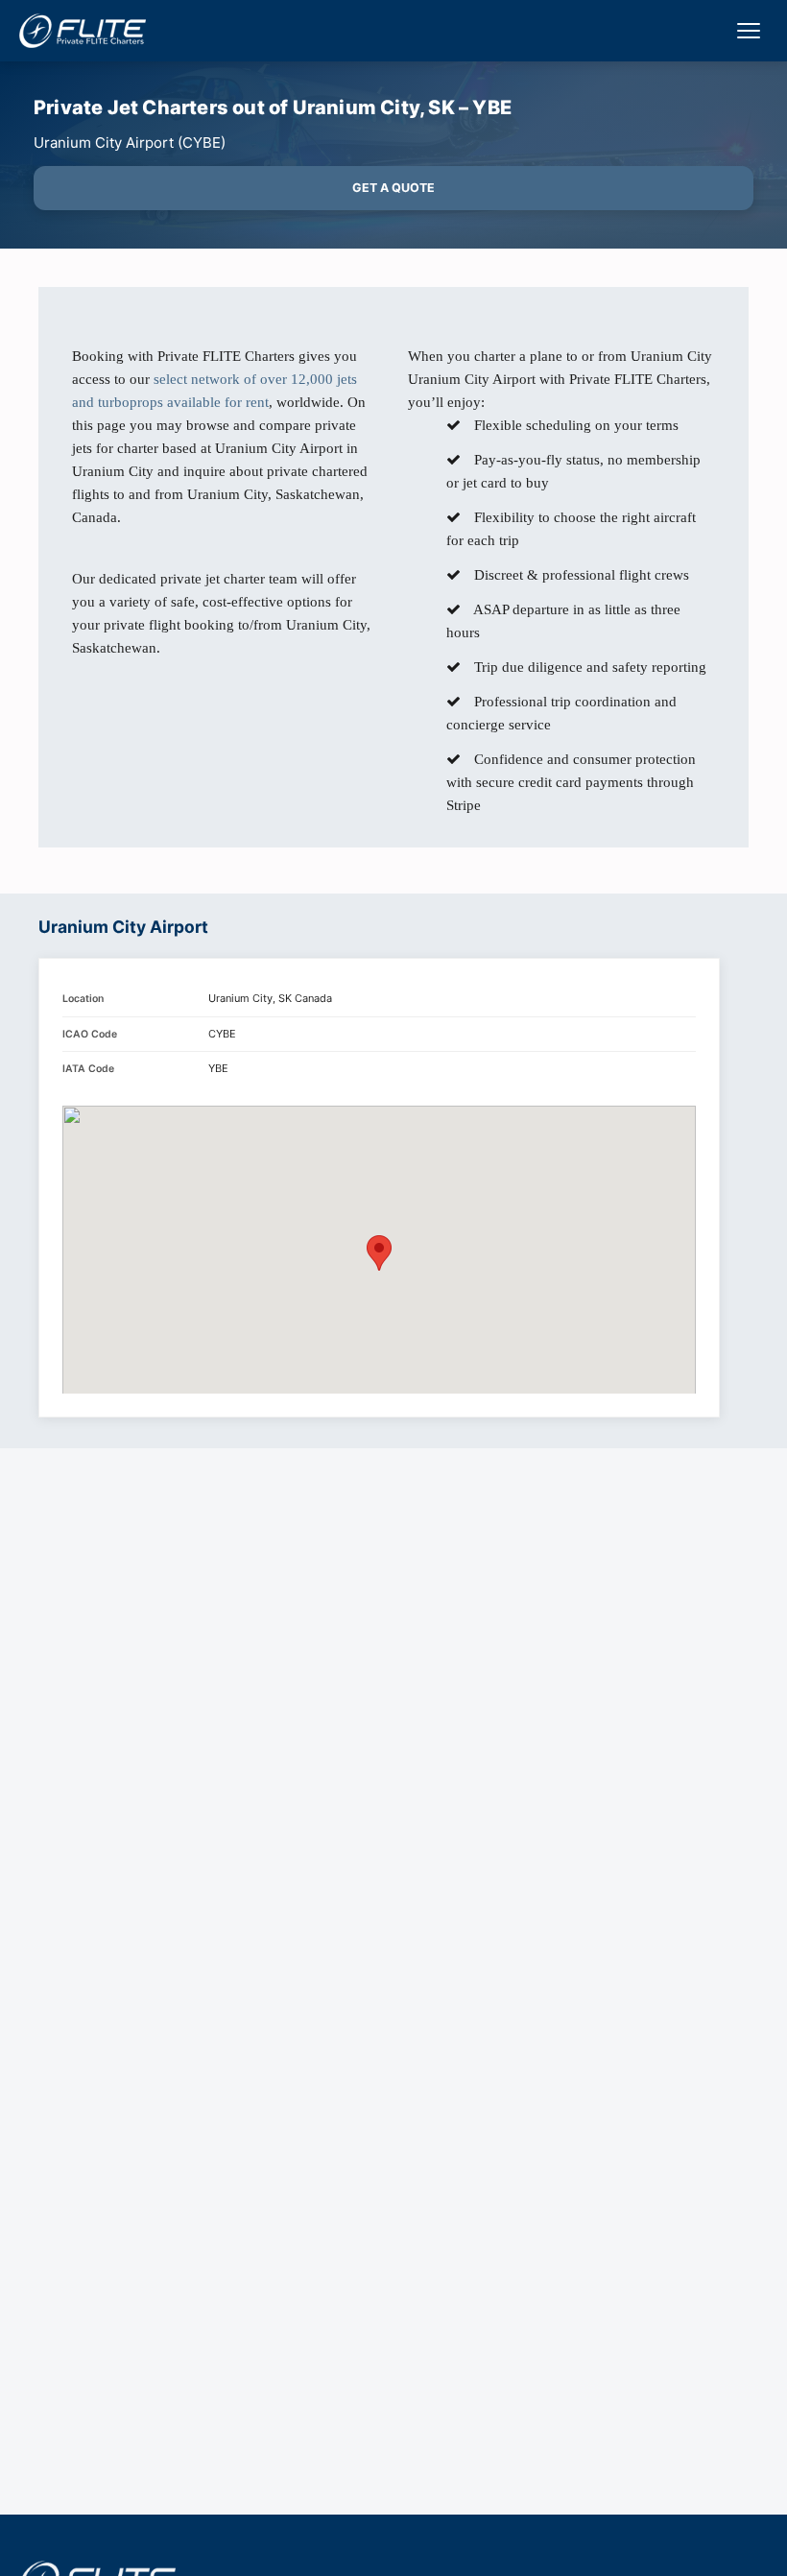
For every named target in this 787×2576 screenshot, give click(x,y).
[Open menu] (749, 31)
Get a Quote (393, 188)
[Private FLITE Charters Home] (83, 31)
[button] (379, 1253)
